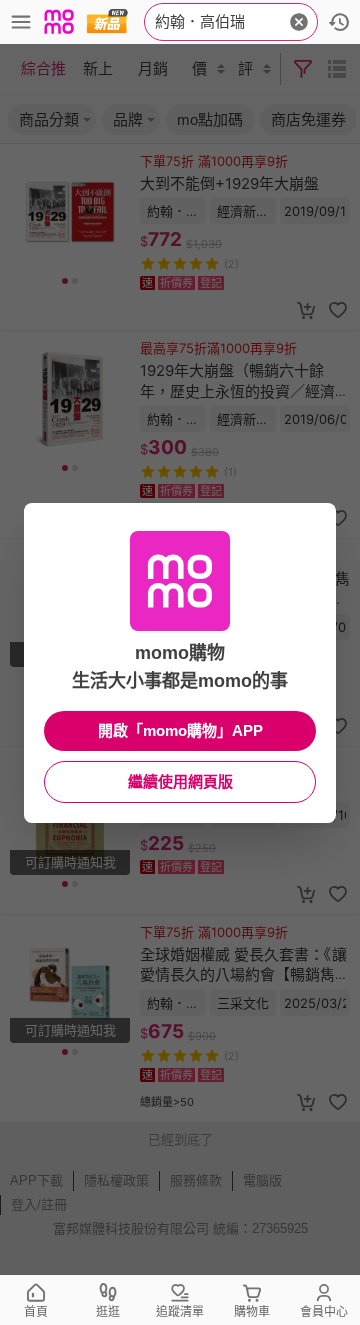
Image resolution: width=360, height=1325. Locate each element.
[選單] (21, 22)
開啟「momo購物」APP (180, 730)
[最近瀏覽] (339, 22)
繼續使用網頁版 (180, 781)
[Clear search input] (299, 22)
